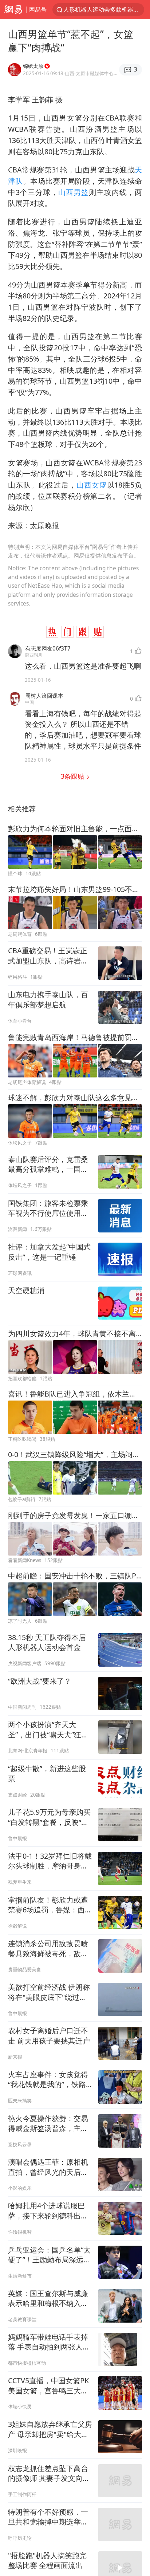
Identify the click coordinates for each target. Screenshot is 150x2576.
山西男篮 (74, 192)
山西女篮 (92, 485)
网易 (13, 10)
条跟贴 (73, 776)
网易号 (38, 9)
